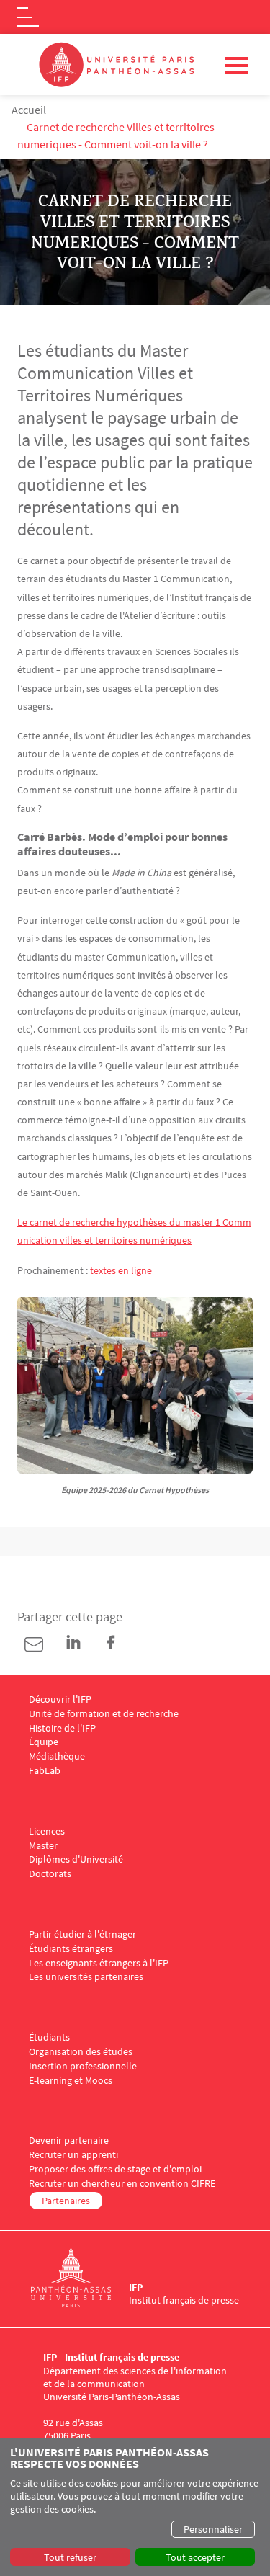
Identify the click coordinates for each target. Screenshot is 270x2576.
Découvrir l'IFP (60, 1699)
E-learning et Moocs (71, 2081)
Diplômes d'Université (76, 1859)
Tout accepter (195, 2557)
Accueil (29, 110)
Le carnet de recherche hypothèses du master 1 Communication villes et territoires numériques (134, 1231)
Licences (47, 1831)
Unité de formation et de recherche (104, 1714)
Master (43, 1846)
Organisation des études (81, 2052)
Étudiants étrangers (71, 1949)
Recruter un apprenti (73, 2155)
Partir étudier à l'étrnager (82, 1934)
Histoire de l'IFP (62, 1728)
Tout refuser (70, 2557)
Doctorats (50, 1874)
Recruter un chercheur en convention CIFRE (122, 2184)
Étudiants (49, 2037)
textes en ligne (121, 1270)
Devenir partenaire (69, 2140)
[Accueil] (80, 2278)
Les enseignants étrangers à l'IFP (99, 1963)
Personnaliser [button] (213, 2529)
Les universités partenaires (86, 1977)
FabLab (45, 1771)
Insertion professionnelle (83, 2066)
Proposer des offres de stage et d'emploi (115, 2169)
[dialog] (135, 2507)
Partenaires (66, 2201)
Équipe (44, 1742)
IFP (136, 2287)
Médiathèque (57, 1756)
